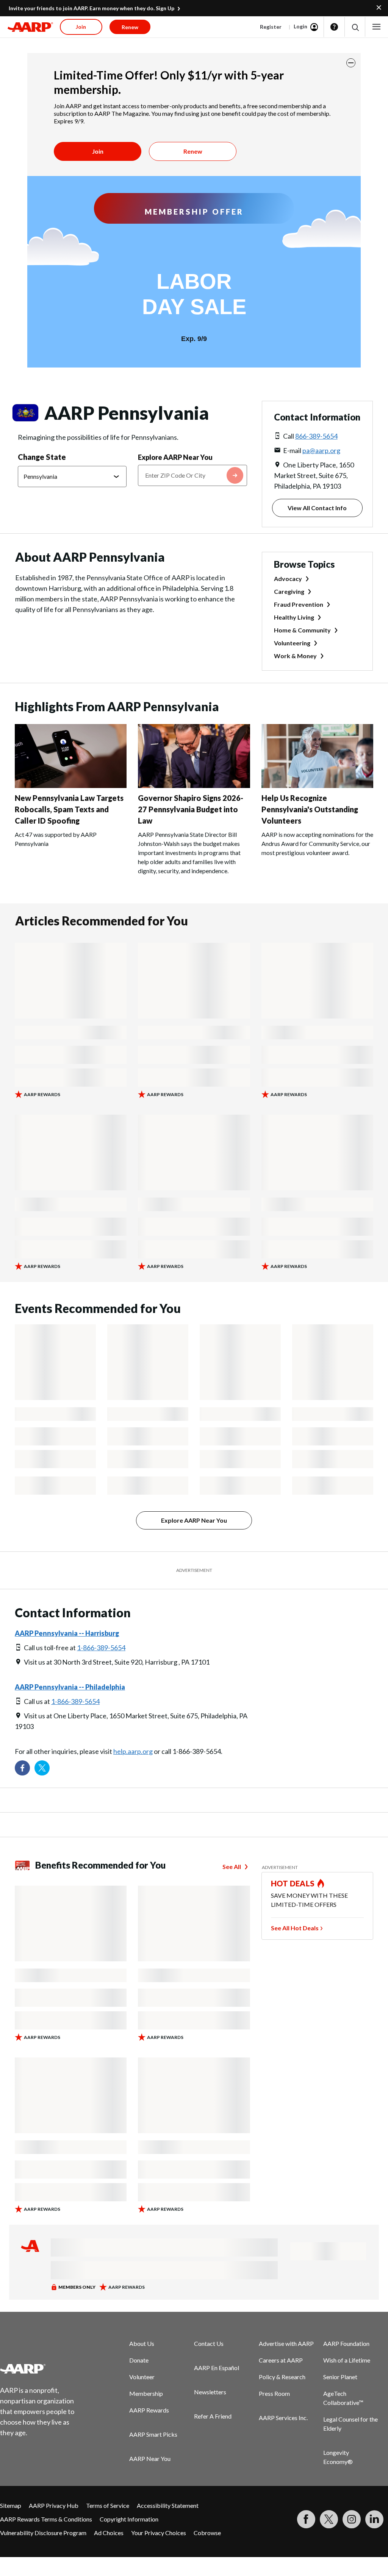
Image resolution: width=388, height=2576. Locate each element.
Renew (193, 151)
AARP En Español (217, 2368)
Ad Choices (109, 2533)
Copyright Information (129, 2519)
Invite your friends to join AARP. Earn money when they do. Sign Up (92, 8)
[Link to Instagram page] (352, 2519)
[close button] (351, 63)
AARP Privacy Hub (54, 2505)
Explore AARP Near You (175, 457)
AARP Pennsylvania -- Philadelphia (70, 1687)
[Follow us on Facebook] (22, 1768)
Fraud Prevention (299, 604)
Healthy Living (294, 617)
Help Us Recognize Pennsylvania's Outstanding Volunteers (310, 809)
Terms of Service (108, 2505)
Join (98, 151)
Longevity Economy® (338, 2457)
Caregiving (289, 591)
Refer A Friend (213, 2416)
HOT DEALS (293, 1883)
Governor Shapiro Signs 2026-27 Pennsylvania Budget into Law (191, 809)
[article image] (71, 786)
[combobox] (192, 475)
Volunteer (142, 2377)
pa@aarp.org (321, 450)
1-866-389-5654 (101, 1648)
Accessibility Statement (168, 2505)
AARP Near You (150, 2458)
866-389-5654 (316, 436)
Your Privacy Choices (159, 2533)
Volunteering (292, 643)
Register (271, 27)
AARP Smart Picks (153, 2434)
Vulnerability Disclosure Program (43, 2533)
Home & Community (302, 630)
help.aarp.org (133, 1751)
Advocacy (288, 579)
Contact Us (209, 2343)
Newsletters (210, 2392)
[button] (355, 27)
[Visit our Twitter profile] (42, 1768)
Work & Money (295, 656)
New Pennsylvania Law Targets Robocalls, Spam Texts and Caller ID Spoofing (69, 809)
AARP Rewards (149, 2410)
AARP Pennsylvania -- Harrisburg (67, 1633)
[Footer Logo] (42, 2369)
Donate (139, 2360)
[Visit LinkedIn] (374, 2519)
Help (334, 27)
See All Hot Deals (295, 1928)
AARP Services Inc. (283, 2418)
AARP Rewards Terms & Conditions (46, 2519)
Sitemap (11, 2505)
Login (300, 26)
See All (232, 1867)
